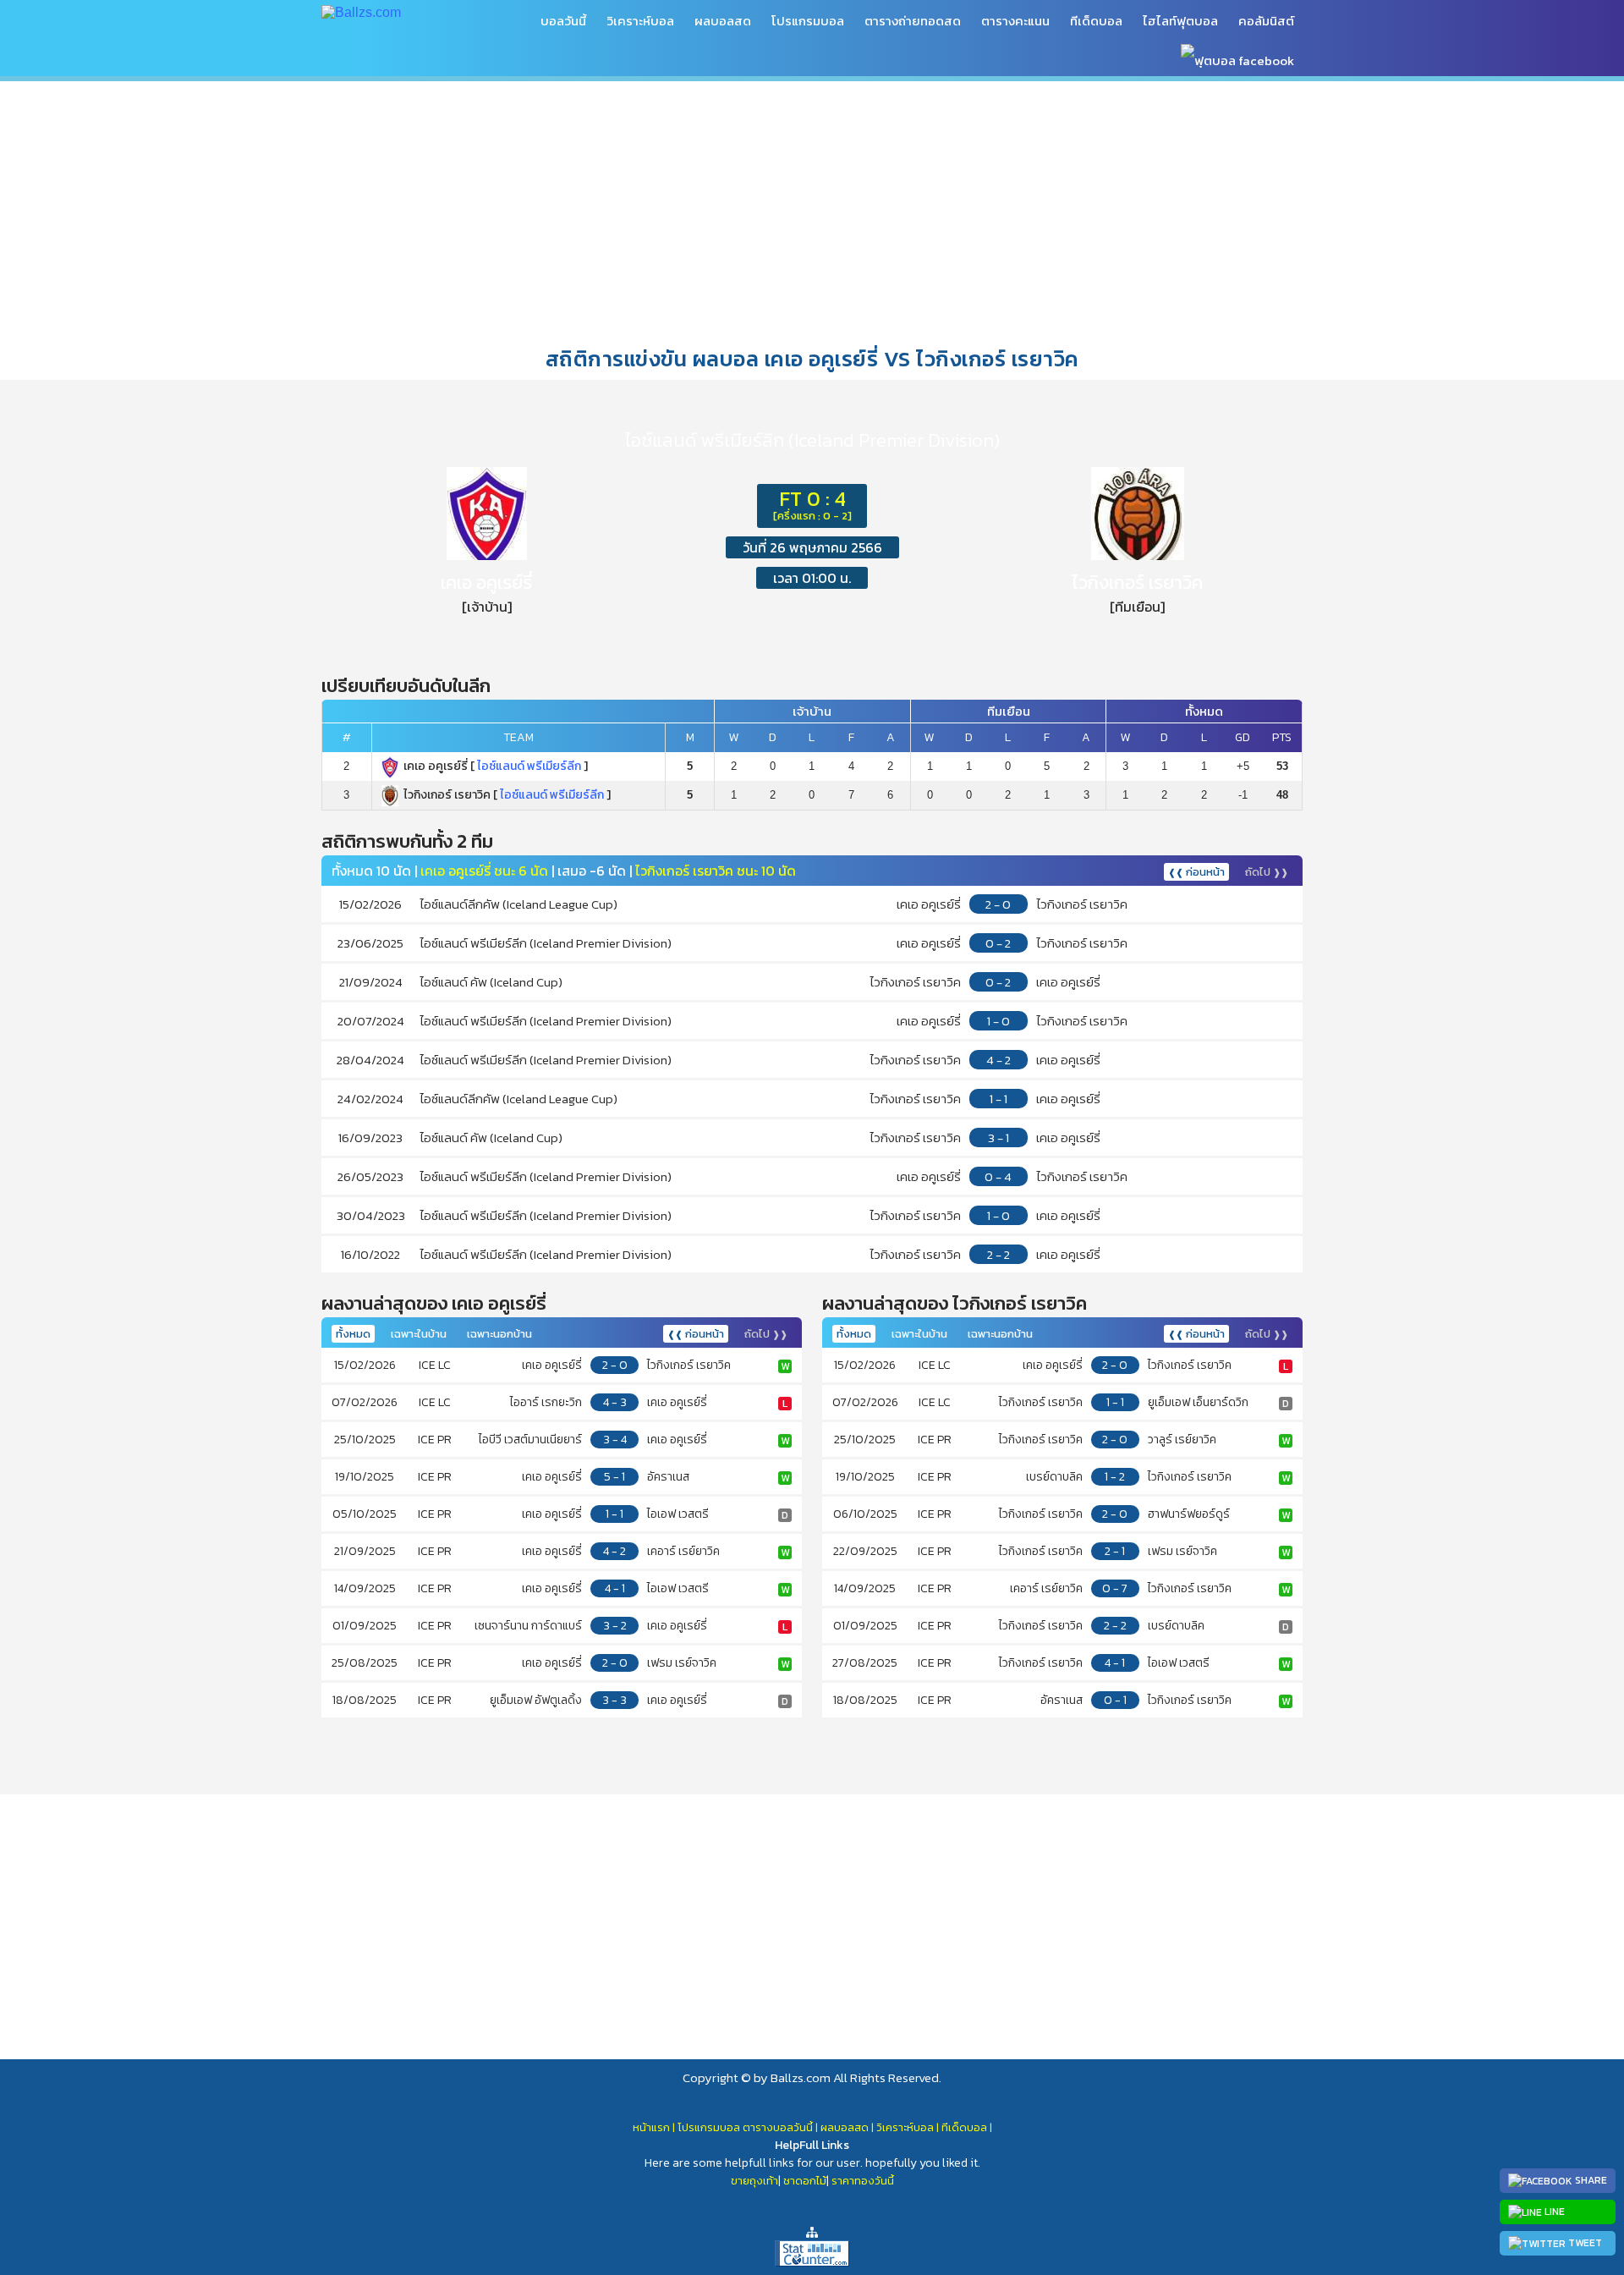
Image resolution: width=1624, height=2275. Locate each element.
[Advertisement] (812, 211)
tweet (1584, 2243)
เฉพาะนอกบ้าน (499, 1334)
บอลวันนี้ (563, 21)
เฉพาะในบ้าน (419, 1334)
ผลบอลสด (723, 21)
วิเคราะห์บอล (640, 21)
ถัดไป (1267, 872)
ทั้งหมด (353, 1334)
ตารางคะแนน (1015, 21)
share (1590, 2180)
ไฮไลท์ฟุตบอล (1180, 21)
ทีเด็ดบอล (1096, 21)
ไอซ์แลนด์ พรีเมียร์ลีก (529, 766)
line (1553, 2212)
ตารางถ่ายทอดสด (913, 21)
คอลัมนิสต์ (1266, 21)
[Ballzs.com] (361, 11)
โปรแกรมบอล (808, 21)
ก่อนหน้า (1196, 872)
